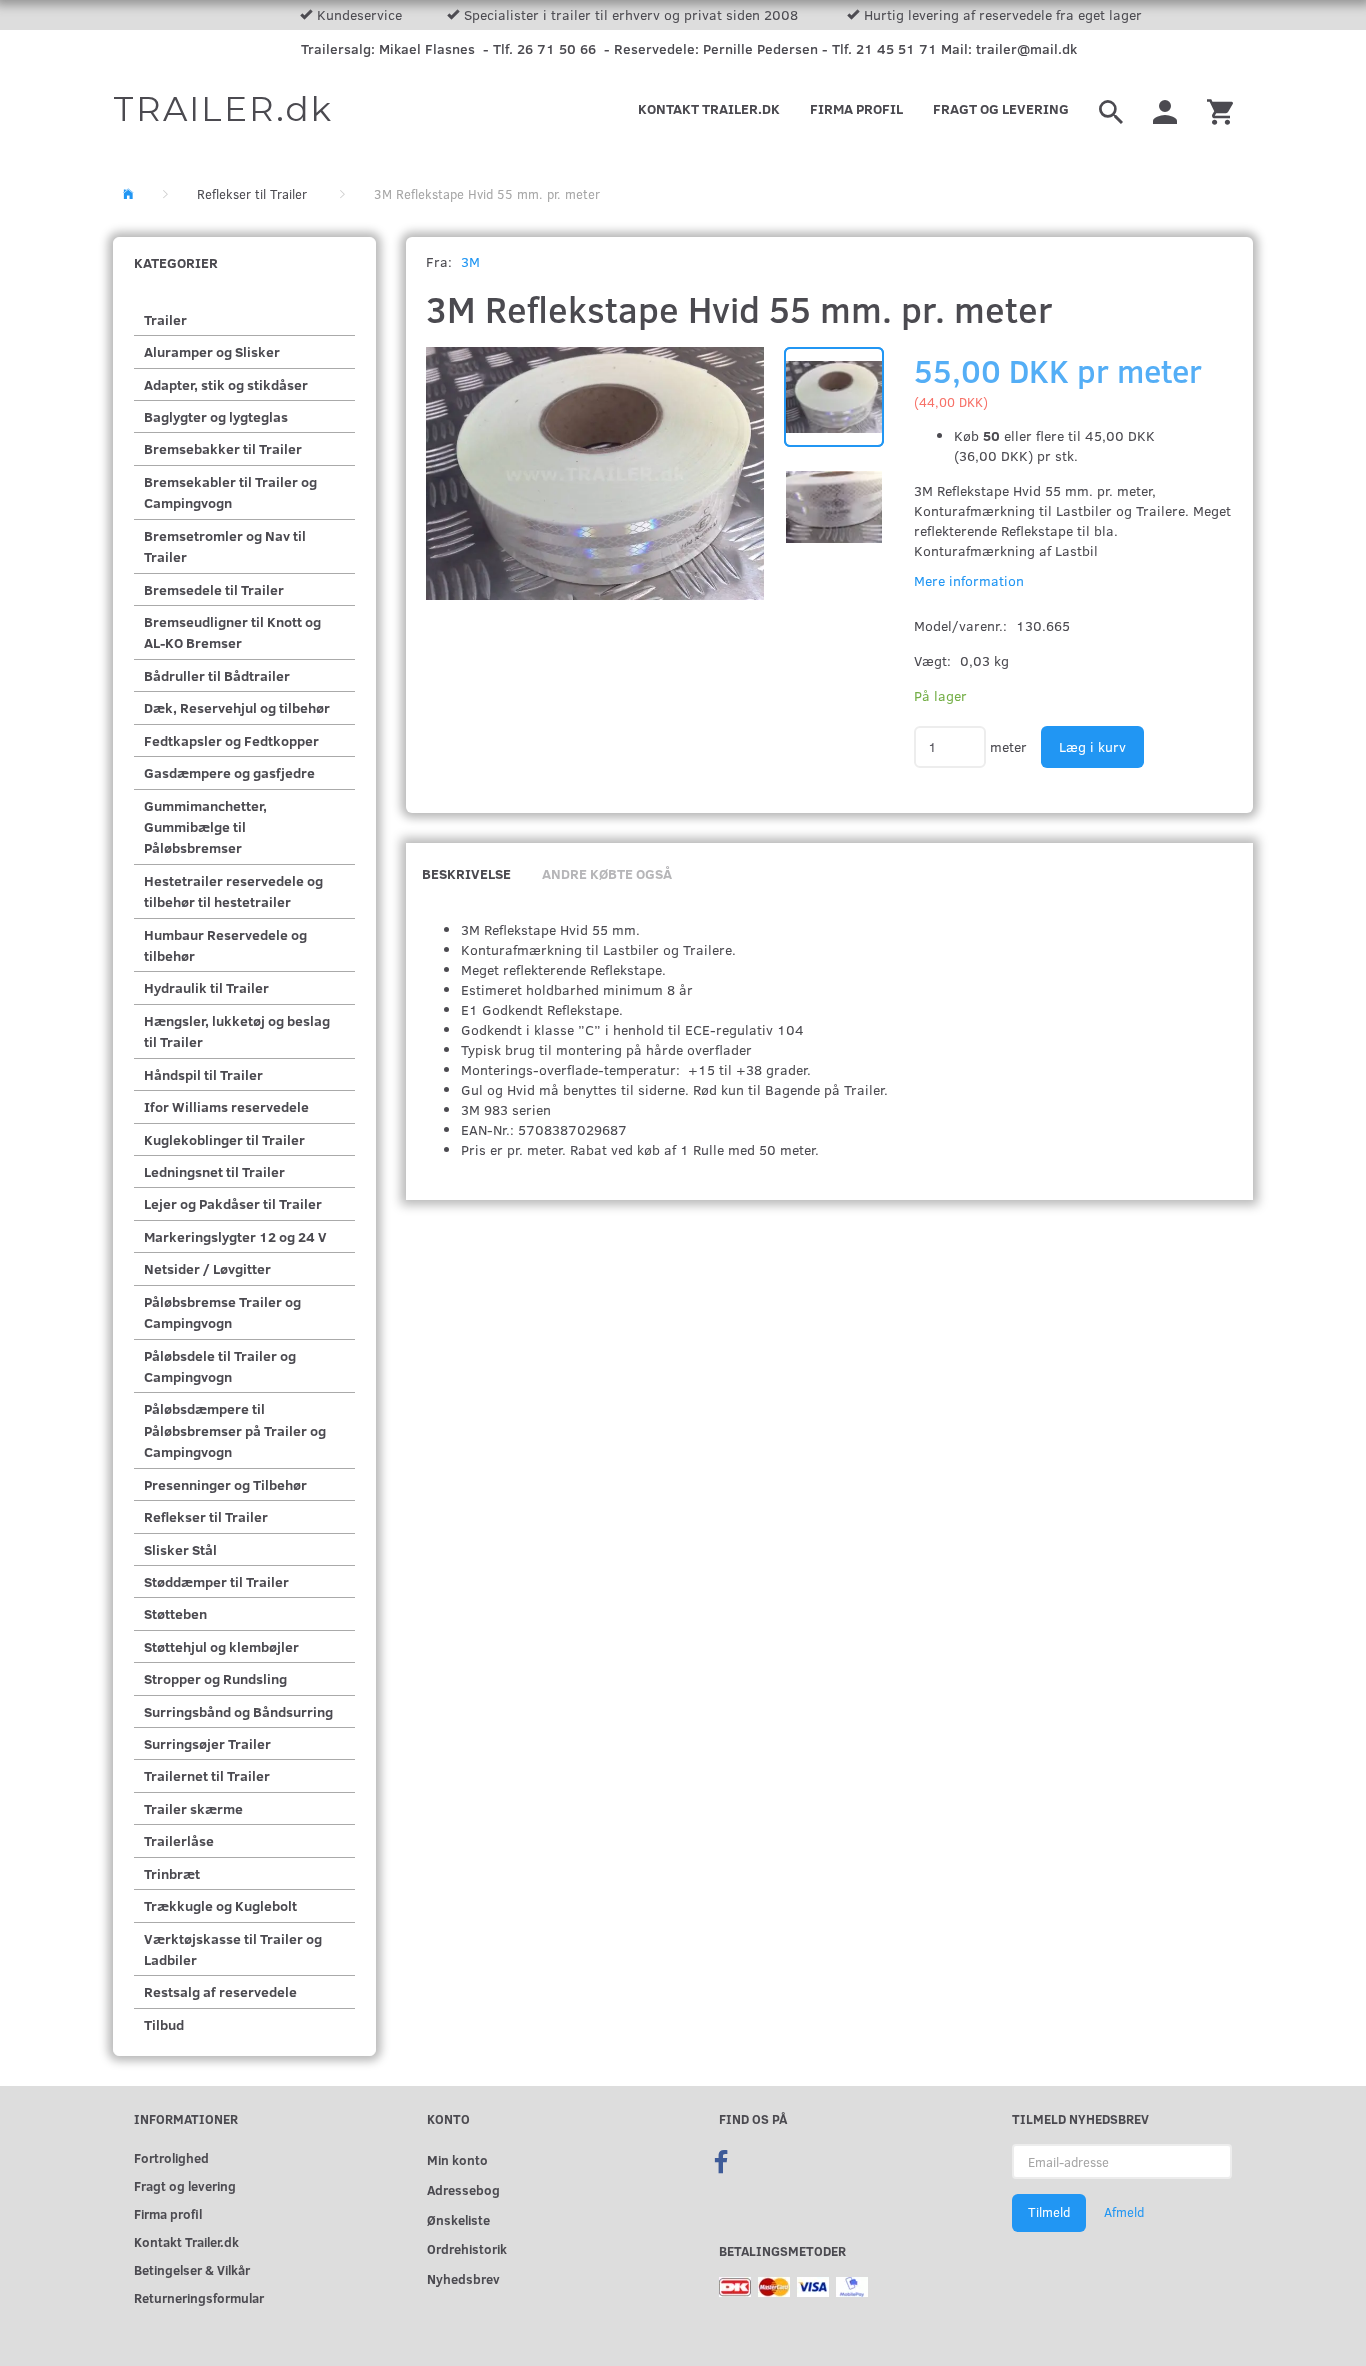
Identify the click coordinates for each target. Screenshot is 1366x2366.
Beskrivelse (466, 873)
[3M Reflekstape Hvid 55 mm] (595, 474)
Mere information (969, 580)
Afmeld (1124, 2212)
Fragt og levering (1001, 108)
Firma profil (856, 108)
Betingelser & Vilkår (192, 2269)
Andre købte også (607, 873)
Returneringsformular (199, 2297)
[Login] (1165, 109)
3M (470, 261)
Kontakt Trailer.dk (709, 108)
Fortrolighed (171, 2157)
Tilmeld (1049, 2212)
